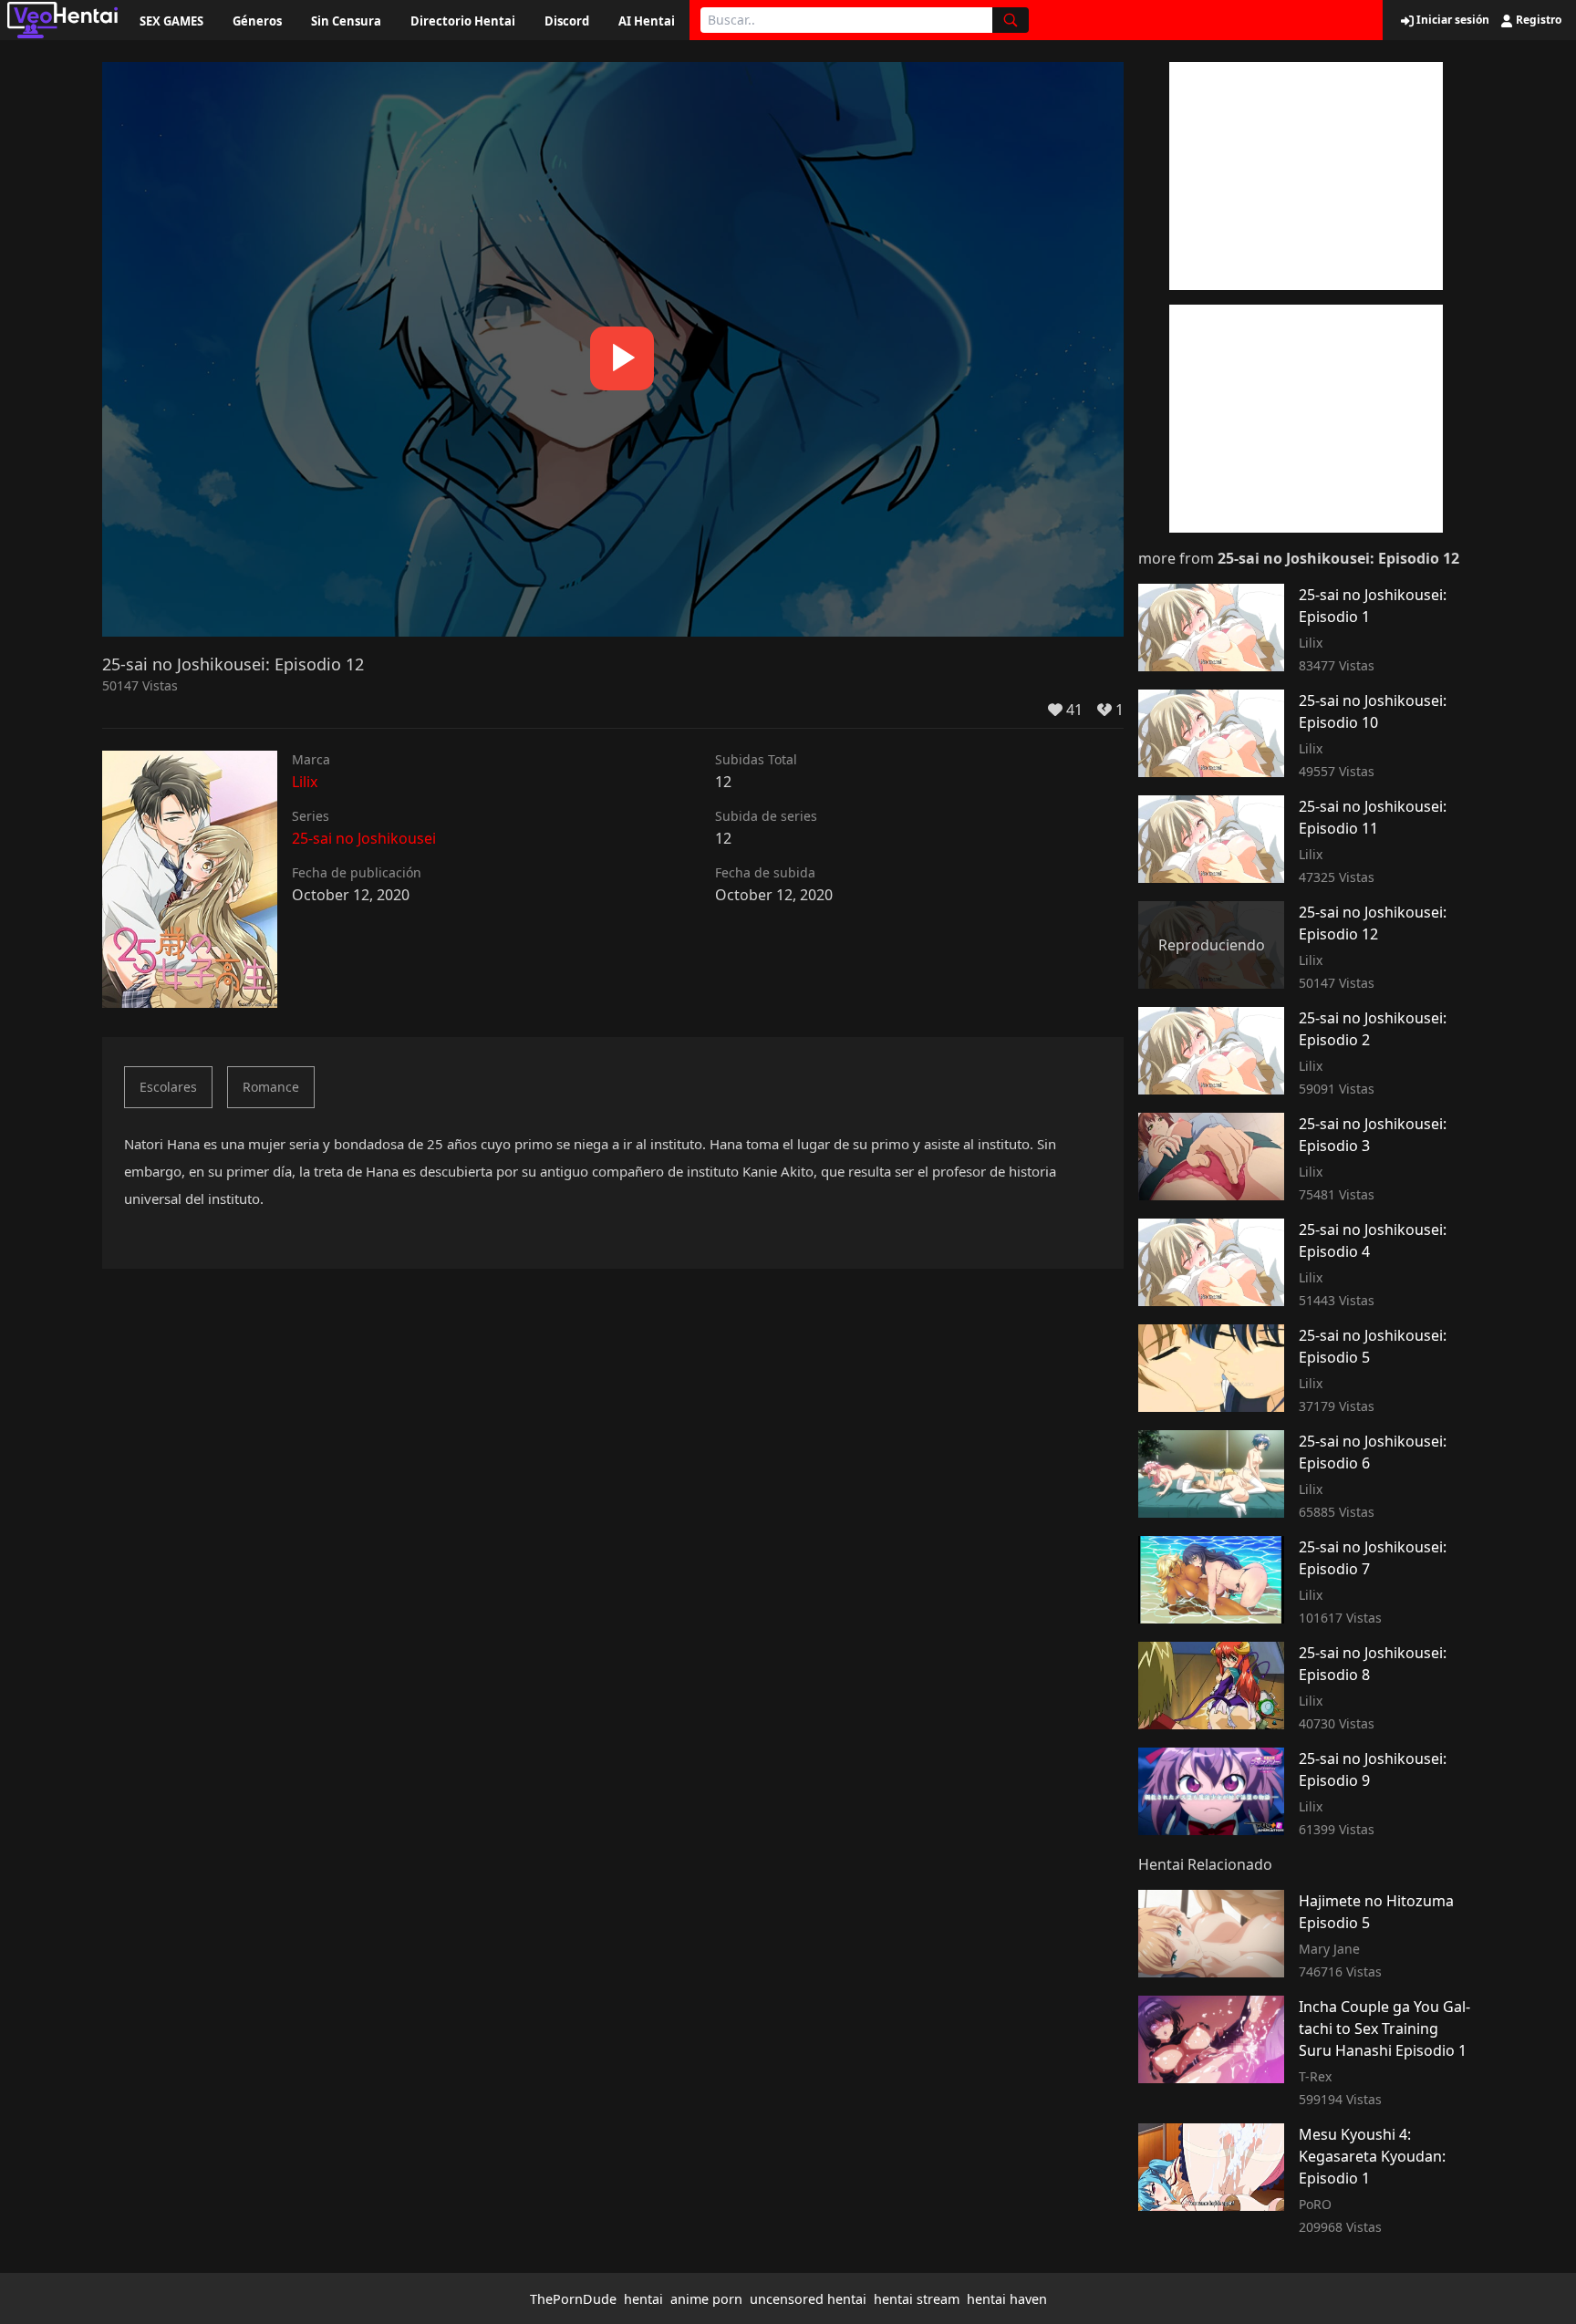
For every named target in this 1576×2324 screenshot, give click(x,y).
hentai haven (1007, 2299)
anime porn (706, 2299)
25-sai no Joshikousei (364, 838)
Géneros (257, 21)
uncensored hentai (808, 2299)
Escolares (168, 1087)
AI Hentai (647, 21)
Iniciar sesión (1452, 20)
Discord (567, 21)
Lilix (305, 782)
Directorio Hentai (463, 21)
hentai (643, 2299)
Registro (1537, 20)
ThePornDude (573, 2299)
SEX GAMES (171, 21)
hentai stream (917, 2299)
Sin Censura (346, 21)
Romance (271, 1087)
